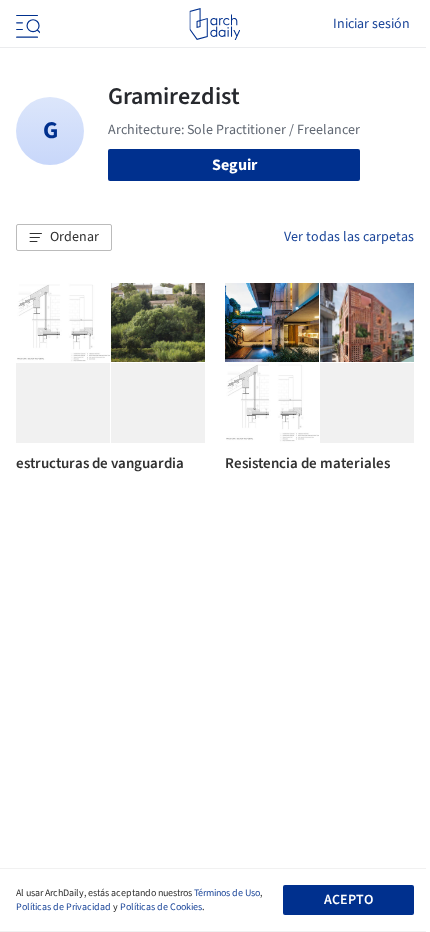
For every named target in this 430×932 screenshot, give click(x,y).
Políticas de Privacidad (63, 907)
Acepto (348, 900)
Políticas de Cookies (161, 907)
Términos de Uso (227, 893)
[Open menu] (26, 24)
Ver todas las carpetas (349, 237)
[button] (64, 238)
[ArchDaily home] (214, 24)
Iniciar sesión (371, 24)
